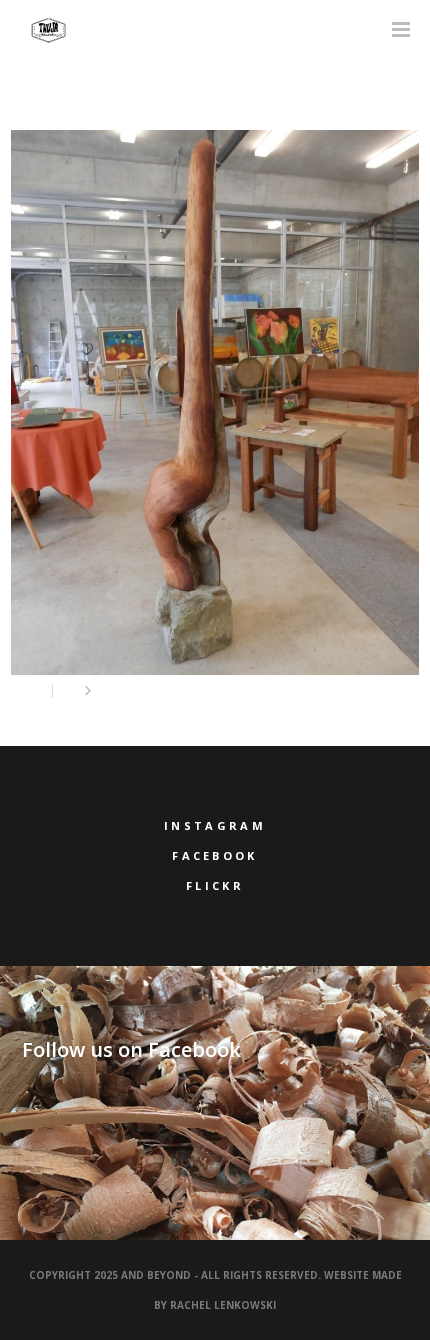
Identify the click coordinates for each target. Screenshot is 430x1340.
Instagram (215, 825)
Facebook (214, 855)
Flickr (215, 885)
